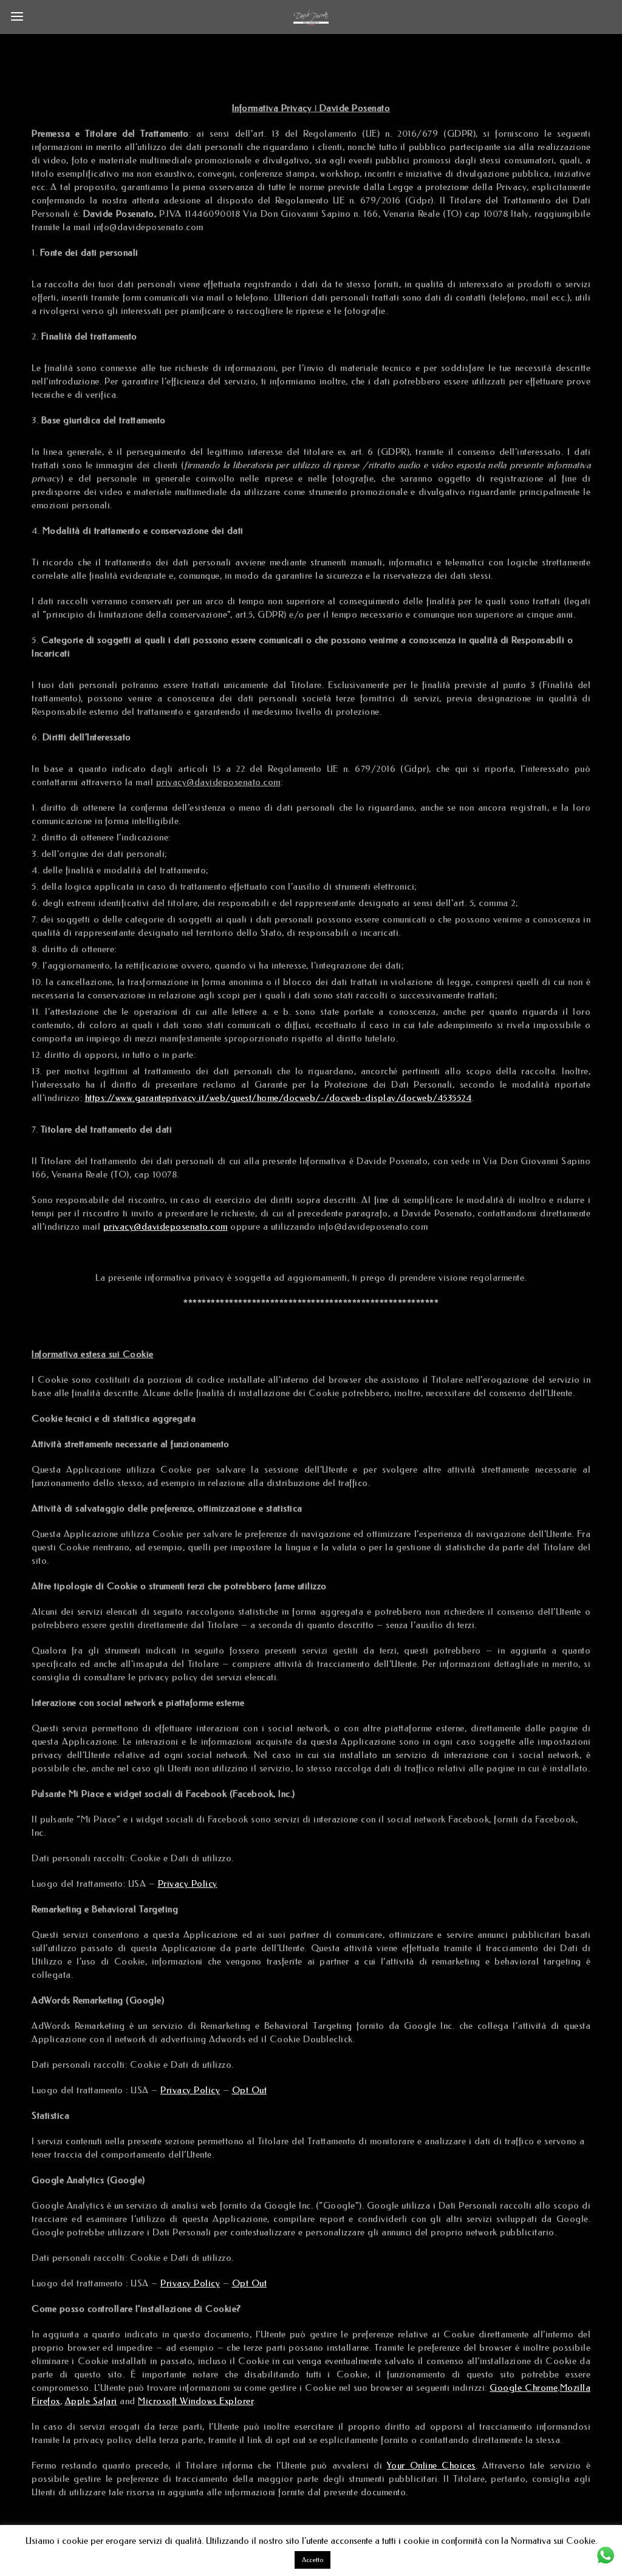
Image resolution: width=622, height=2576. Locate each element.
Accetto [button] (313, 2560)
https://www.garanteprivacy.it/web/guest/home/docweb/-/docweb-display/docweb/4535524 (279, 1098)
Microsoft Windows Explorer (196, 2401)
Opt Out (250, 2090)
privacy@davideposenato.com (166, 1227)
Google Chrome (524, 2388)
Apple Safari (91, 2401)
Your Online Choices (431, 2465)
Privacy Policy (188, 1884)
